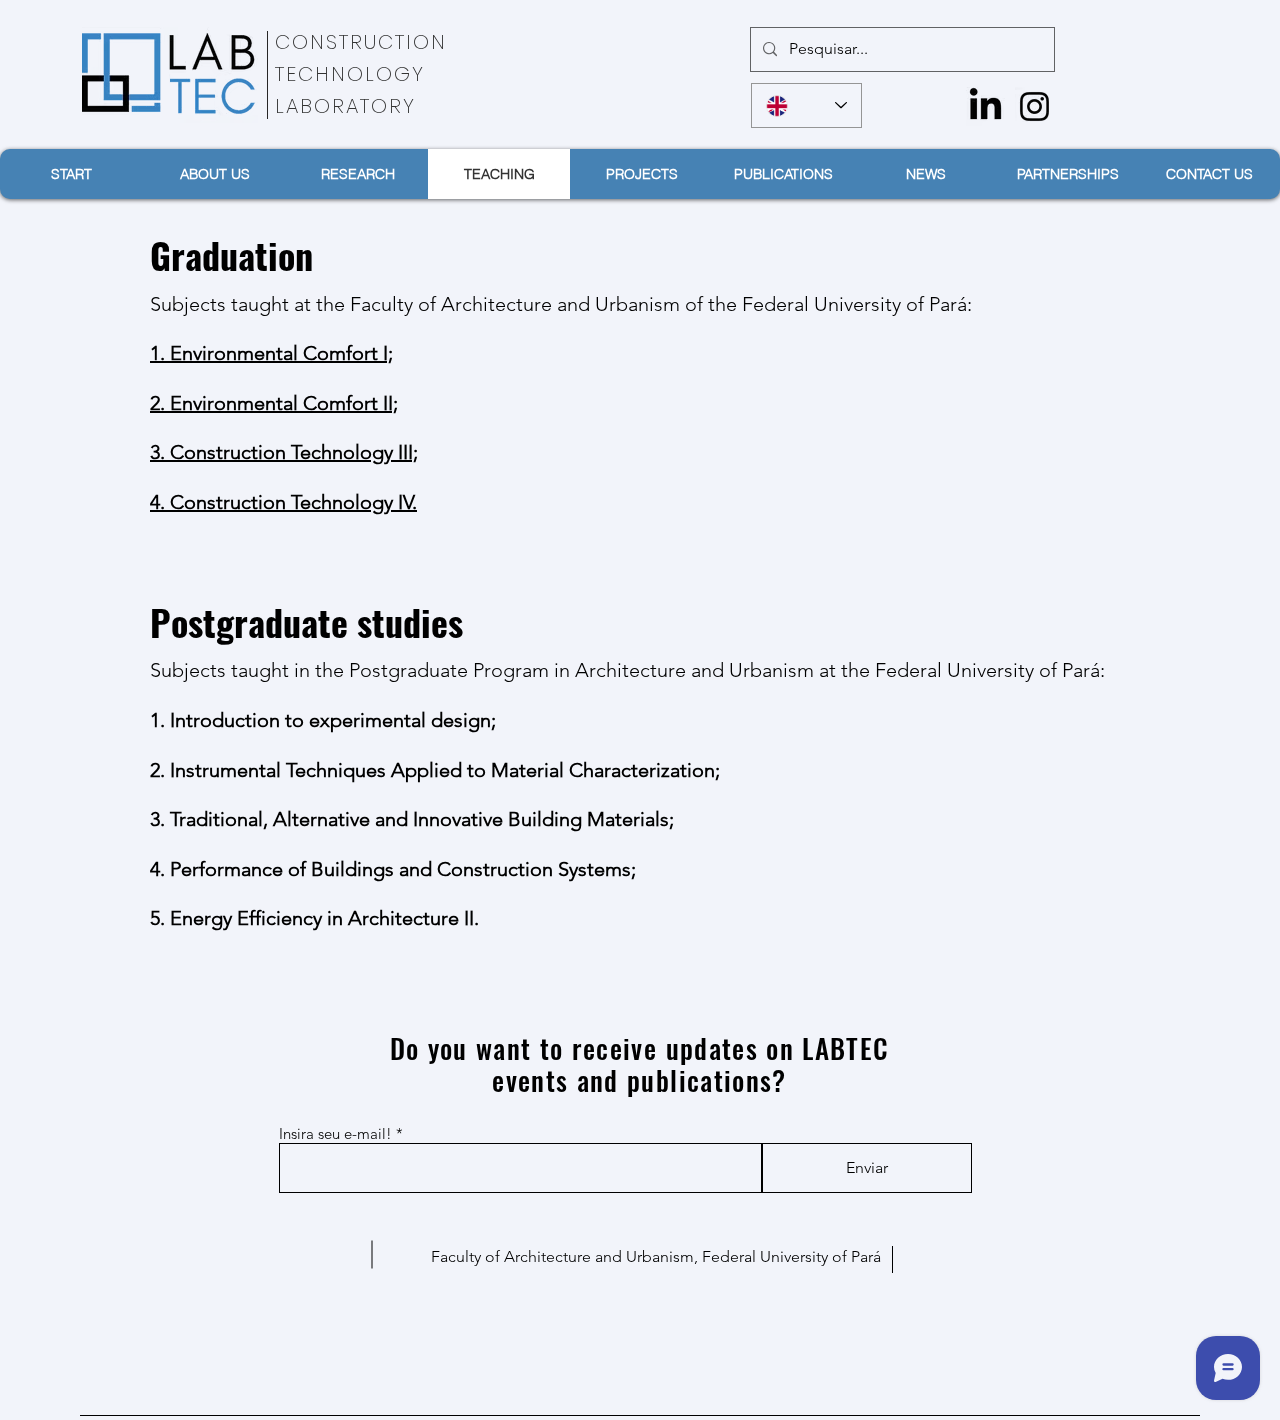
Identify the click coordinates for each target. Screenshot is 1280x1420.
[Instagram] (1034, 106)
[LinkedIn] (985, 106)
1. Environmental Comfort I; (271, 353)
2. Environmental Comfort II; (274, 403)
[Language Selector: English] (806, 105)
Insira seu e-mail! (335, 1133)
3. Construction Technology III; (284, 452)
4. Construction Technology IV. (283, 502)
